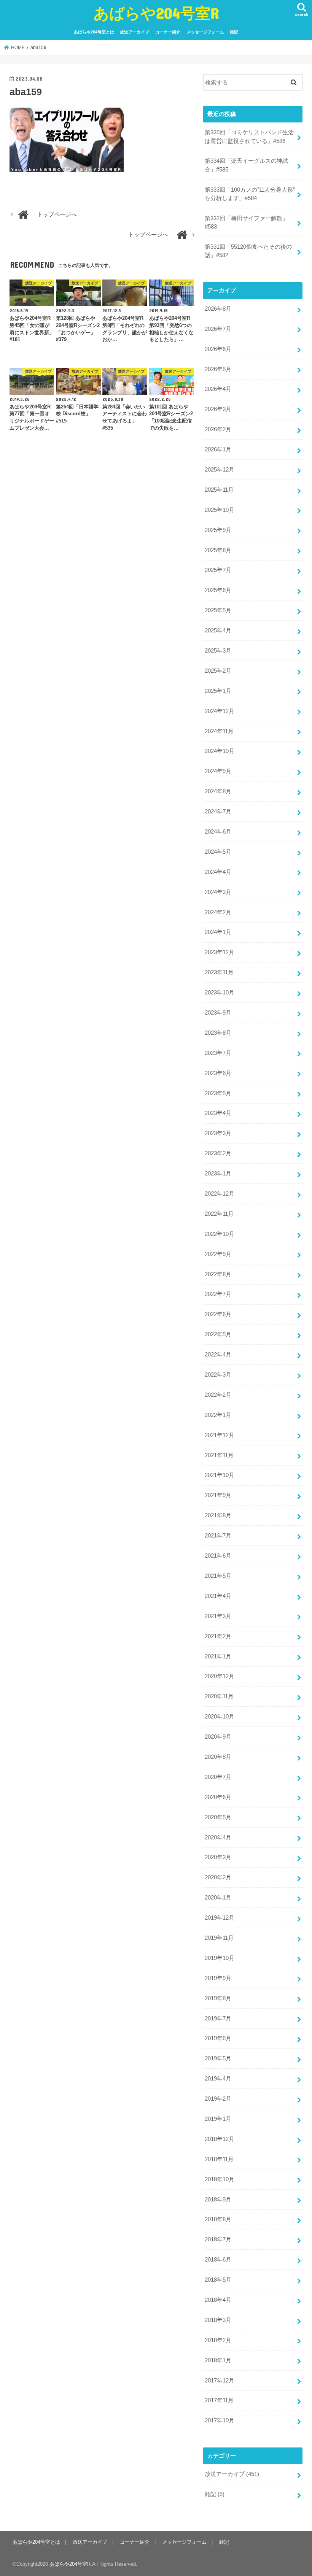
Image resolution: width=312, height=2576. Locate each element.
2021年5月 (218, 1576)
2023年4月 (218, 1113)
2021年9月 (218, 1495)
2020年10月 (220, 1717)
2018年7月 (218, 2239)
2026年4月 (218, 389)
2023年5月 (218, 1093)
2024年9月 (218, 771)
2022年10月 (220, 1234)
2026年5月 (218, 369)
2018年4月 (218, 2300)
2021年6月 (218, 1556)
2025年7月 (218, 570)
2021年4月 (218, 1596)
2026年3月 (218, 409)
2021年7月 (218, 1536)
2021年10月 (220, 1475)
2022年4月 (218, 1355)
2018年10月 (220, 2179)
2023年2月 (218, 1153)
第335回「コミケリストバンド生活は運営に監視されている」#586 (249, 137)
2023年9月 (218, 1013)
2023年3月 (218, 1133)
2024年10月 (220, 751)
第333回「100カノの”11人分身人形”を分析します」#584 (250, 194)
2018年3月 (218, 2320)
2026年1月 (218, 449)
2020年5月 (218, 1817)
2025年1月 (218, 691)
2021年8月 (218, 1515)
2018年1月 (218, 2360)
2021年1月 (218, 1656)
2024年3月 (218, 892)
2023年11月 (219, 972)
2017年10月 (220, 2420)
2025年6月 (218, 590)
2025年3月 (218, 651)
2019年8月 (218, 1998)
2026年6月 (218, 349)
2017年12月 (220, 2381)
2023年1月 (218, 1174)
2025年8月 (218, 550)
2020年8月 (218, 1757)
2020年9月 (218, 1737)
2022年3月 (218, 1375)
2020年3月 (218, 1857)
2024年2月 (218, 912)
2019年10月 (220, 1958)
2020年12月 (220, 1676)
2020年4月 (218, 1838)
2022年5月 (218, 1334)
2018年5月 (218, 2280)
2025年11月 (219, 490)
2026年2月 (218, 429)
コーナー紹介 (168, 32)
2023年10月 (220, 993)
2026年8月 (218, 309)
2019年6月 (218, 2038)
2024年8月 (218, 791)
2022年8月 (218, 1274)
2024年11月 (219, 731)
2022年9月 (218, 1254)
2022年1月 (218, 1415)
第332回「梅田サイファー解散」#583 (246, 222)
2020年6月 (218, 1797)
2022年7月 (218, 1294)
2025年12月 (220, 470)
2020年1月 (218, 1898)
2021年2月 (218, 1636)
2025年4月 (218, 631)
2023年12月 (220, 952)
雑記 (234, 32)
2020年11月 (219, 1696)
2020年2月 (218, 1877)
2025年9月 (218, 530)
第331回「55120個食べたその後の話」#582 (248, 251)
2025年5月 (218, 610)
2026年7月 (218, 329)
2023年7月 (218, 1053)
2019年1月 (218, 2119)
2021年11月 (219, 1455)
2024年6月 (218, 832)
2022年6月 (218, 1314)
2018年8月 (218, 2219)
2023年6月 (218, 1073)
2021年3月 (218, 1616)
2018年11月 (219, 2159)
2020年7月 (218, 1777)
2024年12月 (220, 711)
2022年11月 (219, 1214)
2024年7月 (218, 812)
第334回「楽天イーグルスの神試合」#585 (246, 165)
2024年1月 (218, 932)
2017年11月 (219, 2400)
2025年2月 (218, 671)
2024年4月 (218, 872)
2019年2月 (218, 2099)
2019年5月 (218, 2058)
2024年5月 (218, 852)
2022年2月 (218, 1395)
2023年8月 (218, 1033)
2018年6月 (218, 2260)
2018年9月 (218, 2200)
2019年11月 (219, 1938)
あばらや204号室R (156, 13)
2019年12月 (220, 1918)
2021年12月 (220, 1435)
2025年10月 (220, 510)
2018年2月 (218, 2340)
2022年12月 (220, 1194)
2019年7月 (218, 2019)
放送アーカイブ (135, 32)
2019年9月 (218, 1978)
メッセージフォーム (205, 32)
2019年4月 (218, 2079)
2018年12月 (220, 2139)
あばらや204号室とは (94, 32)
